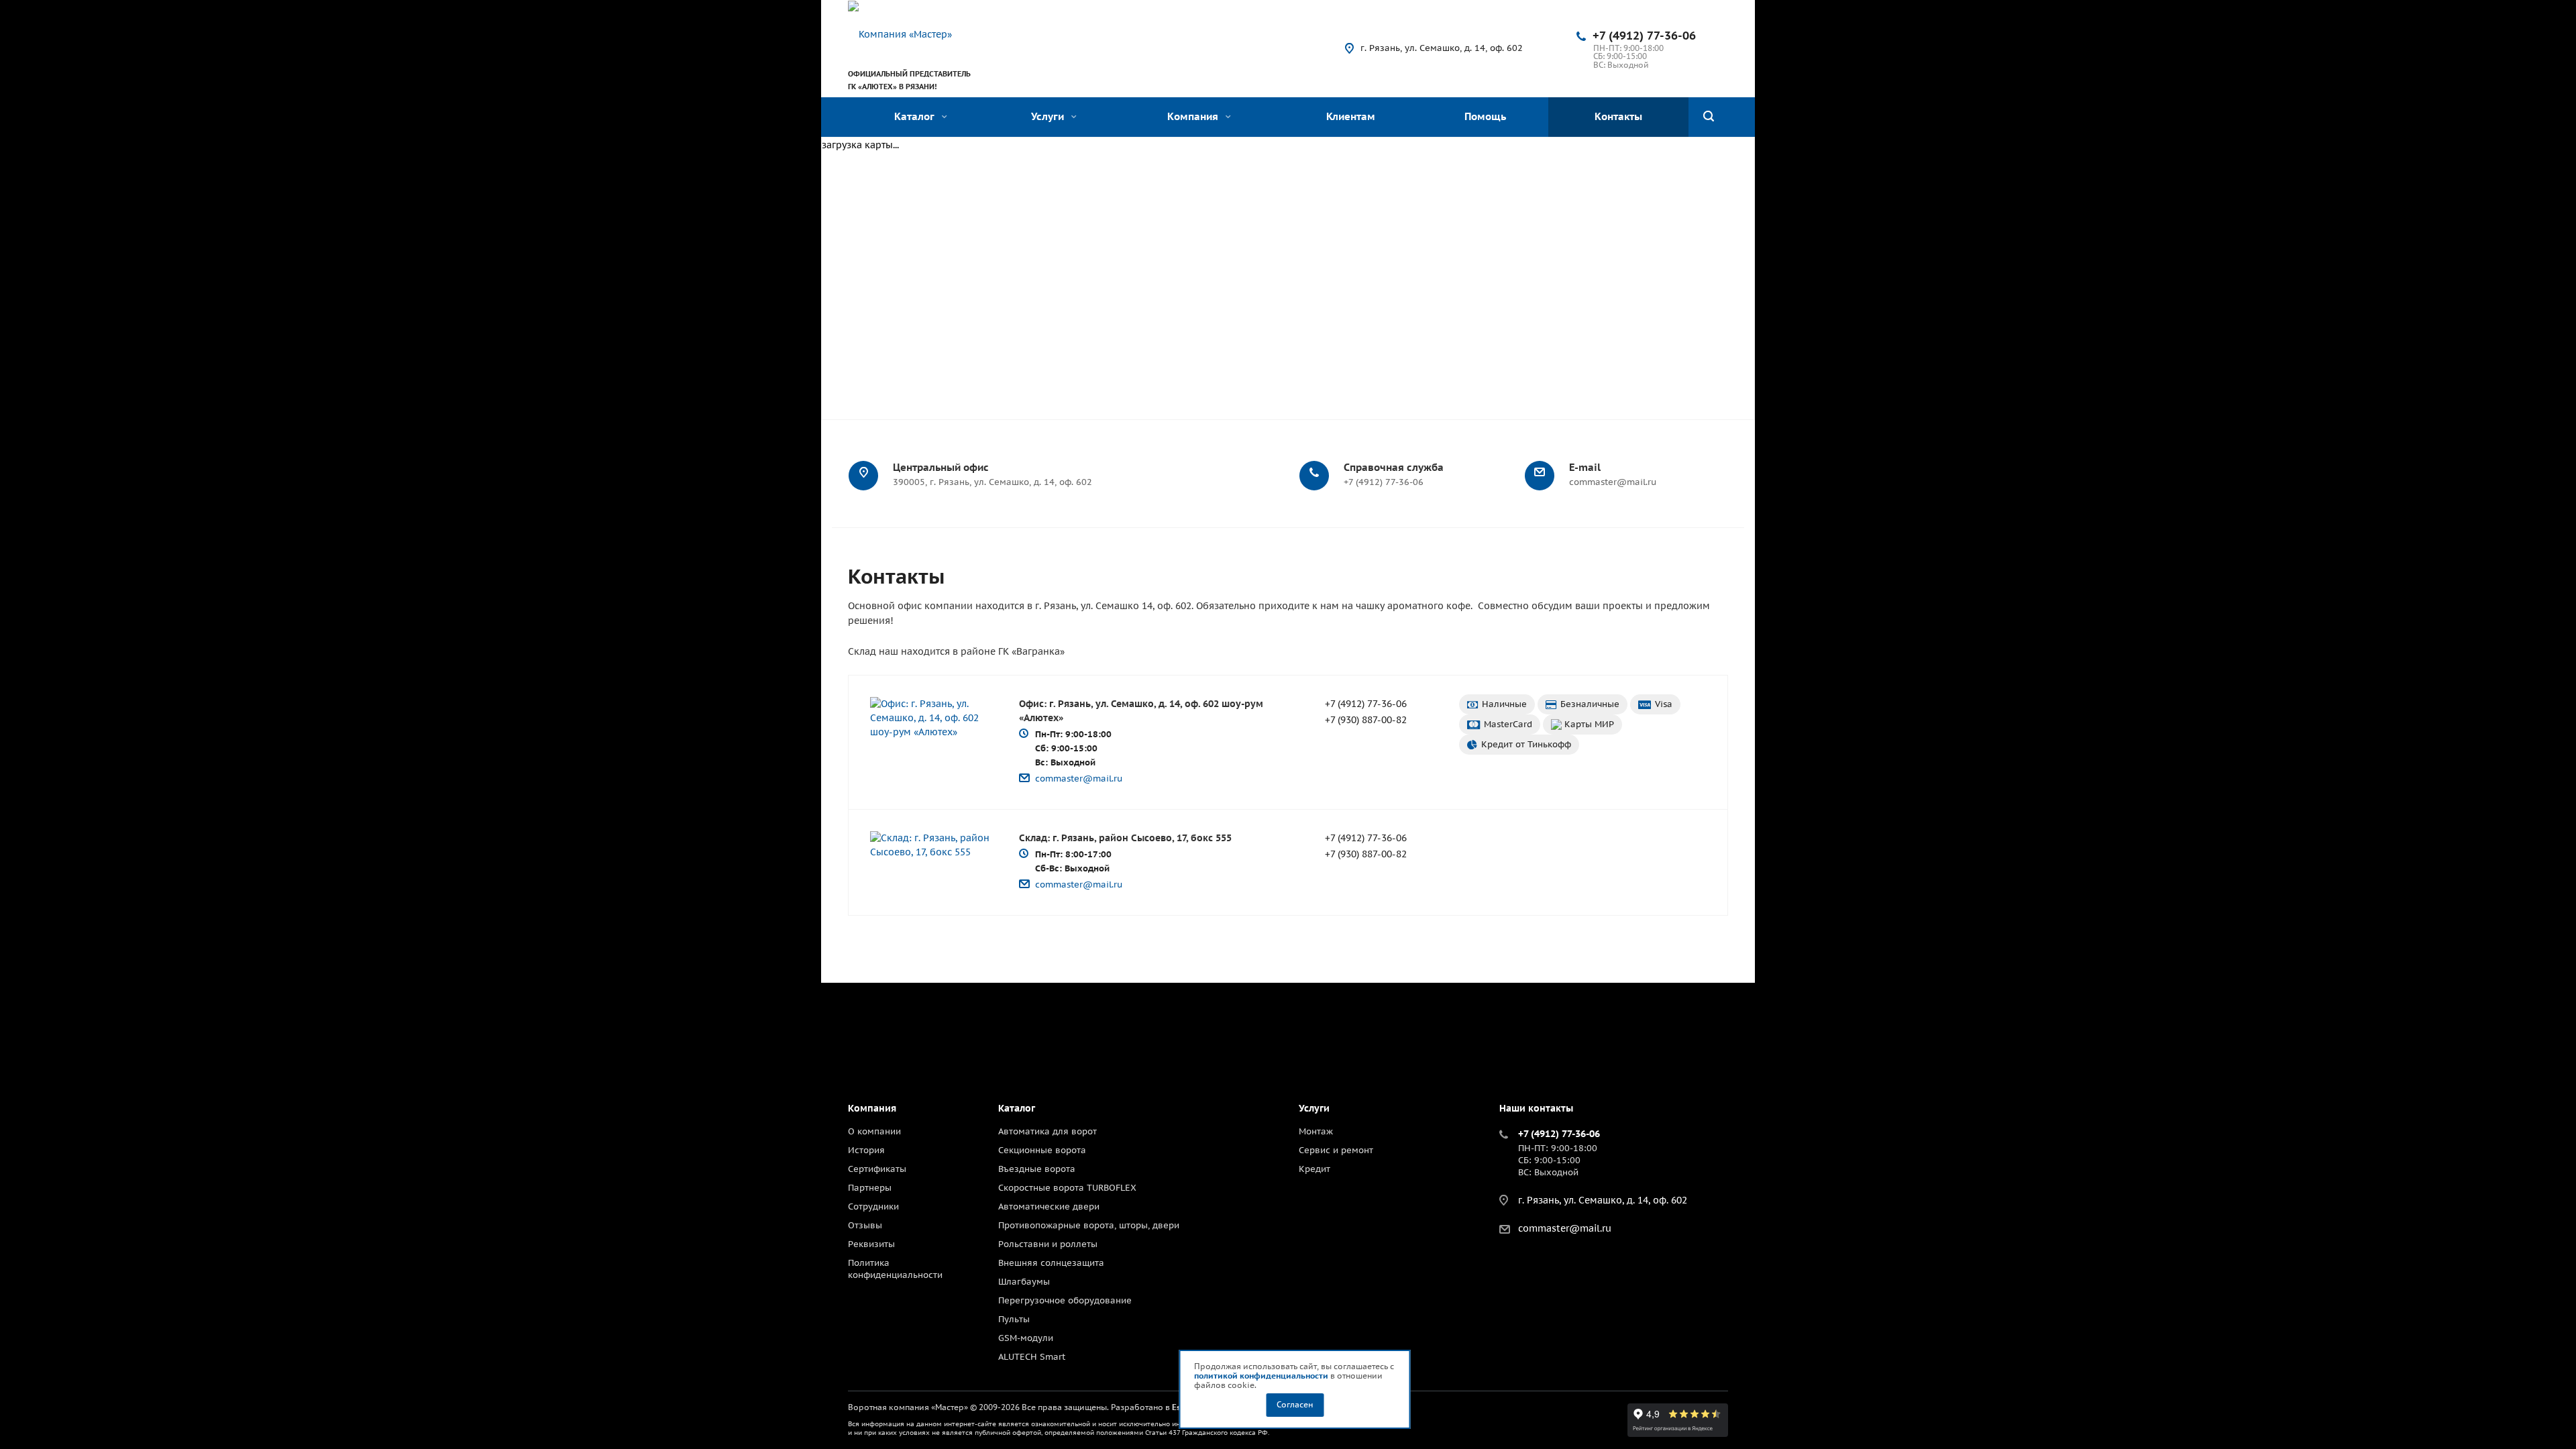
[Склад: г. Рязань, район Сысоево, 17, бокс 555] (931, 845)
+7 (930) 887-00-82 (1366, 720)
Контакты (1618, 116)
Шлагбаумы (1024, 1282)
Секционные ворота (1042, 1150)
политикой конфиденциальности (1261, 1376)
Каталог (916, 116)
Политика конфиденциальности (895, 1269)
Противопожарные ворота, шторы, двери (1089, 1225)
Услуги (1049, 116)
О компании (874, 1131)
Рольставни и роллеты (1048, 1244)
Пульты (1014, 1319)
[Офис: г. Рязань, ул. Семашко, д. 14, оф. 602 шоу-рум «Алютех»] (931, 718)
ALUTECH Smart (1032, 1357)
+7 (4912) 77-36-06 (1644, 36)
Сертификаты (877, 1169)
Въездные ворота (1037, 1169)
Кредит (1314, 1169)
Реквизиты (871, 1244)
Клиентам (1351, 116)
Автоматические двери (1049, 1206)
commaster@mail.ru (1079, 779)
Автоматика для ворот (1048, 1131)
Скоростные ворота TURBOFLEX (1067, 1188)
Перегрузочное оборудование (1065, 1300)
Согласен (1295, 1404)
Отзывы (865, 1225)
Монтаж (1316, 1131)
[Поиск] (1709, 117)
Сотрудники (873, 1206)
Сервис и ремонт (1336, 1150)
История (866, 1150)
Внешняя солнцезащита (1051, 1263)
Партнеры (870, 1188)
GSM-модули (1026, 1338)
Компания (1194, 116)
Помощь (1485, 116)
